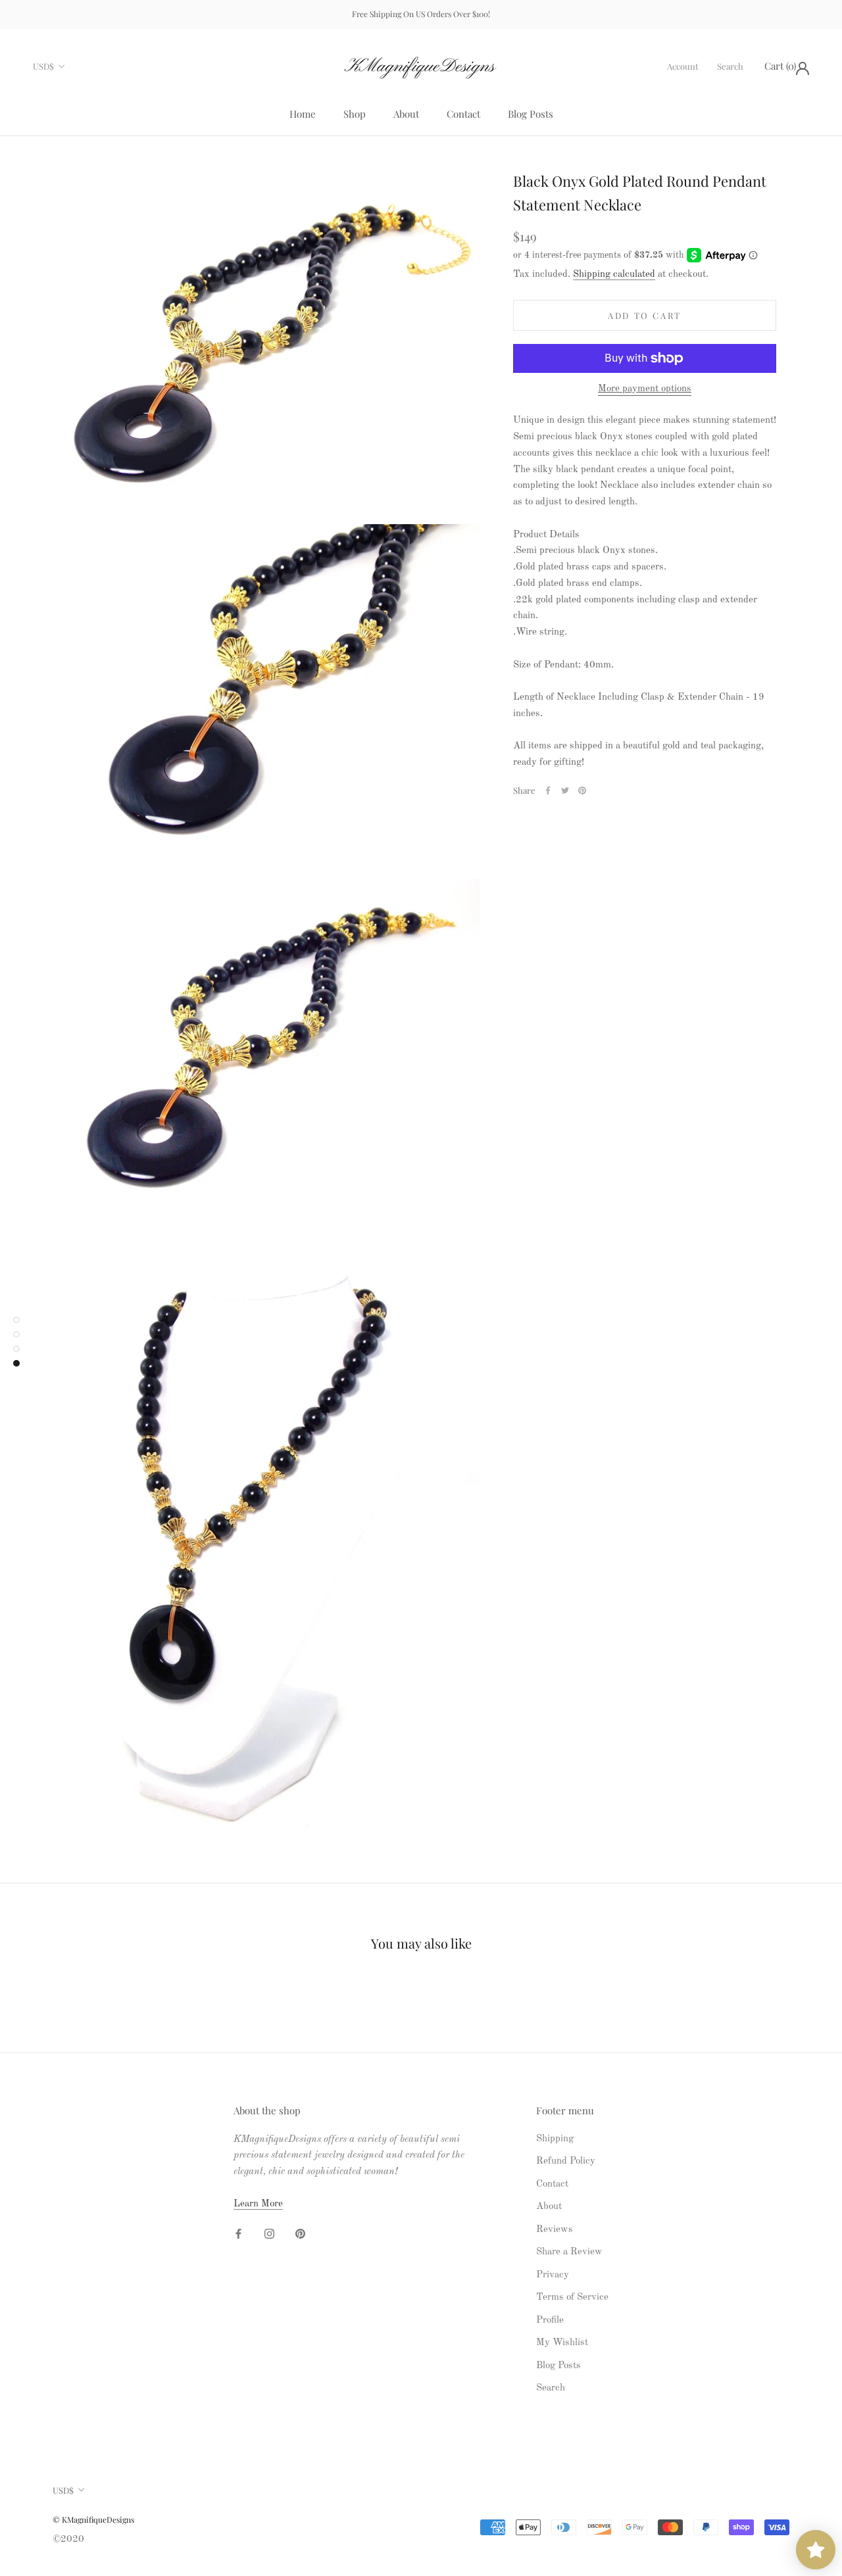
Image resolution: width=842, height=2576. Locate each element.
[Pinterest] (582, 790)
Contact (463, 114)
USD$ (43, 66)
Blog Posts (531, 114)
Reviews (555, 2230)
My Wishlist (562, 2343)
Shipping (555, 2139)
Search (730, 66)
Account (683, 66)
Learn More (258, 2204)
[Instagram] (269, 2234)
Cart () (780, 66)
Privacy (553, 2275)
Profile (550, 2321)
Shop (355, 114)
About (406, 114)
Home (303, 114)
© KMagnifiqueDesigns (93, 2519)
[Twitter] (565, 790)
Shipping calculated (614, 275)
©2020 (68, 2540)
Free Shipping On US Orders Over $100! (421, 14)
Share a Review (569, 2252)
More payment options (645, 389)
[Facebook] (548, 790)
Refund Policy (566, 2161)
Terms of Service (572, 2297)
